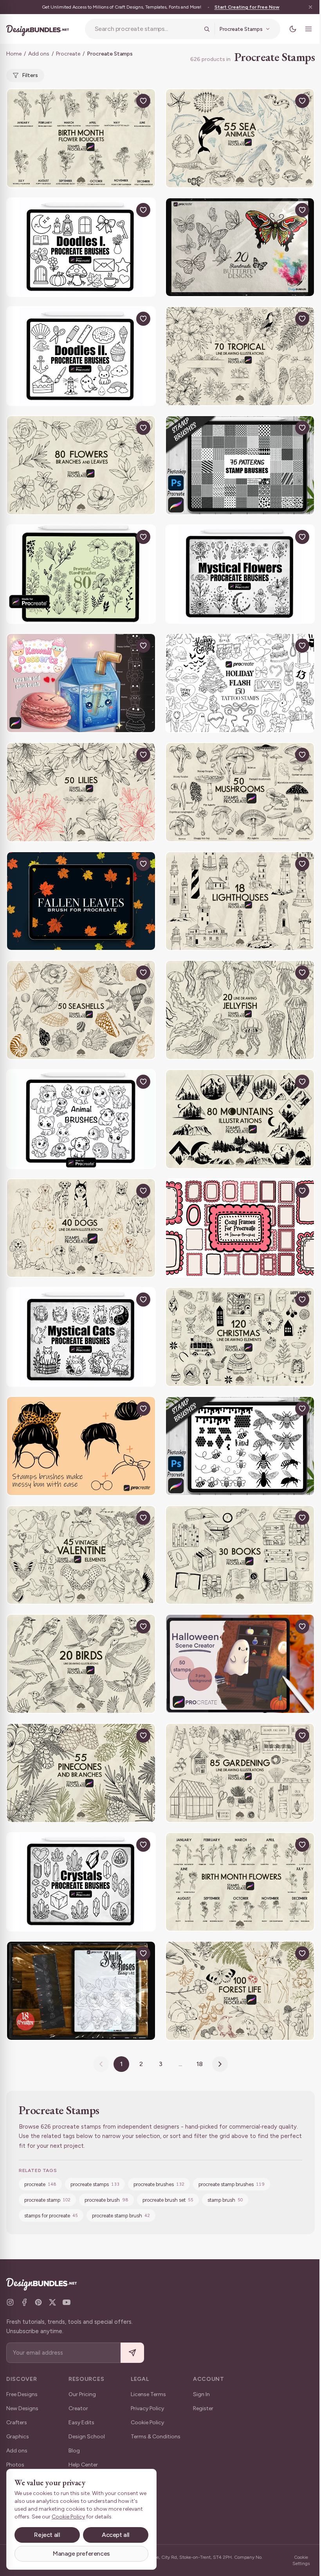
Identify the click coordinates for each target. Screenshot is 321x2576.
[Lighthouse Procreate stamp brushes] (240, 901)
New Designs (22, 2408)
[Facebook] (24, 2302)
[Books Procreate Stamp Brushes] (240, 1555)
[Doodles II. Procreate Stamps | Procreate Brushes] (81, 356)
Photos (15, 2465)
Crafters (17, 2423)
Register (203, 2408)
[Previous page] (101, 2064)
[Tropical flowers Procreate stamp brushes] (240, 356)
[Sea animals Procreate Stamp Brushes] (240, 138)
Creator (78, 2408)
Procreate (68, 54)
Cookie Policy (147, 2423)
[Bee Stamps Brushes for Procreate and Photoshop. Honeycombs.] (240, 1446)
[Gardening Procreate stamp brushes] (240, 1773)
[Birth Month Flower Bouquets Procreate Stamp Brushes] (81, 138)
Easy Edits (81, 2423)
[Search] (207, 29)
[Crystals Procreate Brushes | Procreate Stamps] (81, 1882)
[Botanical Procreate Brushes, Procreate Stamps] (81, 574)
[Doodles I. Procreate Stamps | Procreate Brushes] (81, 247)
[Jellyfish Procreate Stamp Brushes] (240, 1010)
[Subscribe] (132, 2353)
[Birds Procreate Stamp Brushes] (81, 1664)
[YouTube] (67, 2302)
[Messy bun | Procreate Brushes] (81, 1446)
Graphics (18, 2437)
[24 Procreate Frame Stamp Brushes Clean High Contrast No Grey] (240, 1228)
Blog (74, 2451)
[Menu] (308, 29)
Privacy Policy (147, 2408)
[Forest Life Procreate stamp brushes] (240, 1991)
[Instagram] (10, 2302)
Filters (30, 75)
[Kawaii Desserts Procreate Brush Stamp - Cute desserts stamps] (81, 683)
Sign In (201, 2394)
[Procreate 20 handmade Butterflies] (240, 247)
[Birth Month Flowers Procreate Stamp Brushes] (240, 1882)
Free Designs (22, 2394)
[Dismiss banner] (310, 7)
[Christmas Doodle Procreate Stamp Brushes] (240, 1337)
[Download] (125, 101)
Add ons (39, 54)
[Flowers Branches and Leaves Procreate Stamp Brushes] (81, 465)
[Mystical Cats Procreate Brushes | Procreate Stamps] (81, 1337)
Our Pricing (82, 2394)
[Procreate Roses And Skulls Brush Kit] (81, 1991)
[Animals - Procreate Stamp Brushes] (81, 1119)
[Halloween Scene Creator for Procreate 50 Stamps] (240, 1664)
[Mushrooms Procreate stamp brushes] (240, 792)
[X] (52, 2302)
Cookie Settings (301, 2560)
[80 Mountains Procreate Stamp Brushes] (240, 1119)
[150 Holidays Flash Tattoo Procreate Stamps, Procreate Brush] (240, 683)
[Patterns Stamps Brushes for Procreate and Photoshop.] (240, 465)
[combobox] (147, 29)
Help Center (83, 2465)
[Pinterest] (38, 2302)
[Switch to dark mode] (293, 29)
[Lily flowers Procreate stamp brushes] (81, 792)
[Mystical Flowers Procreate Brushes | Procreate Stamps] (240, 574)
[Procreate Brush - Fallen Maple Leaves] (81, 901)
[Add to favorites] (143, 101)
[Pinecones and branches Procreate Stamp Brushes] (81, 1773)
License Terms (148, 2394)
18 (200, 2064)
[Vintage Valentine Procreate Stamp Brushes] (81, 1555)
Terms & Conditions (156, 2437)
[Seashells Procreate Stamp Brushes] (81, 1010)
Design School (87, 2437)
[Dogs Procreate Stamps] (81, 1228)
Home (14, 54)
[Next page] (220, 2064)
